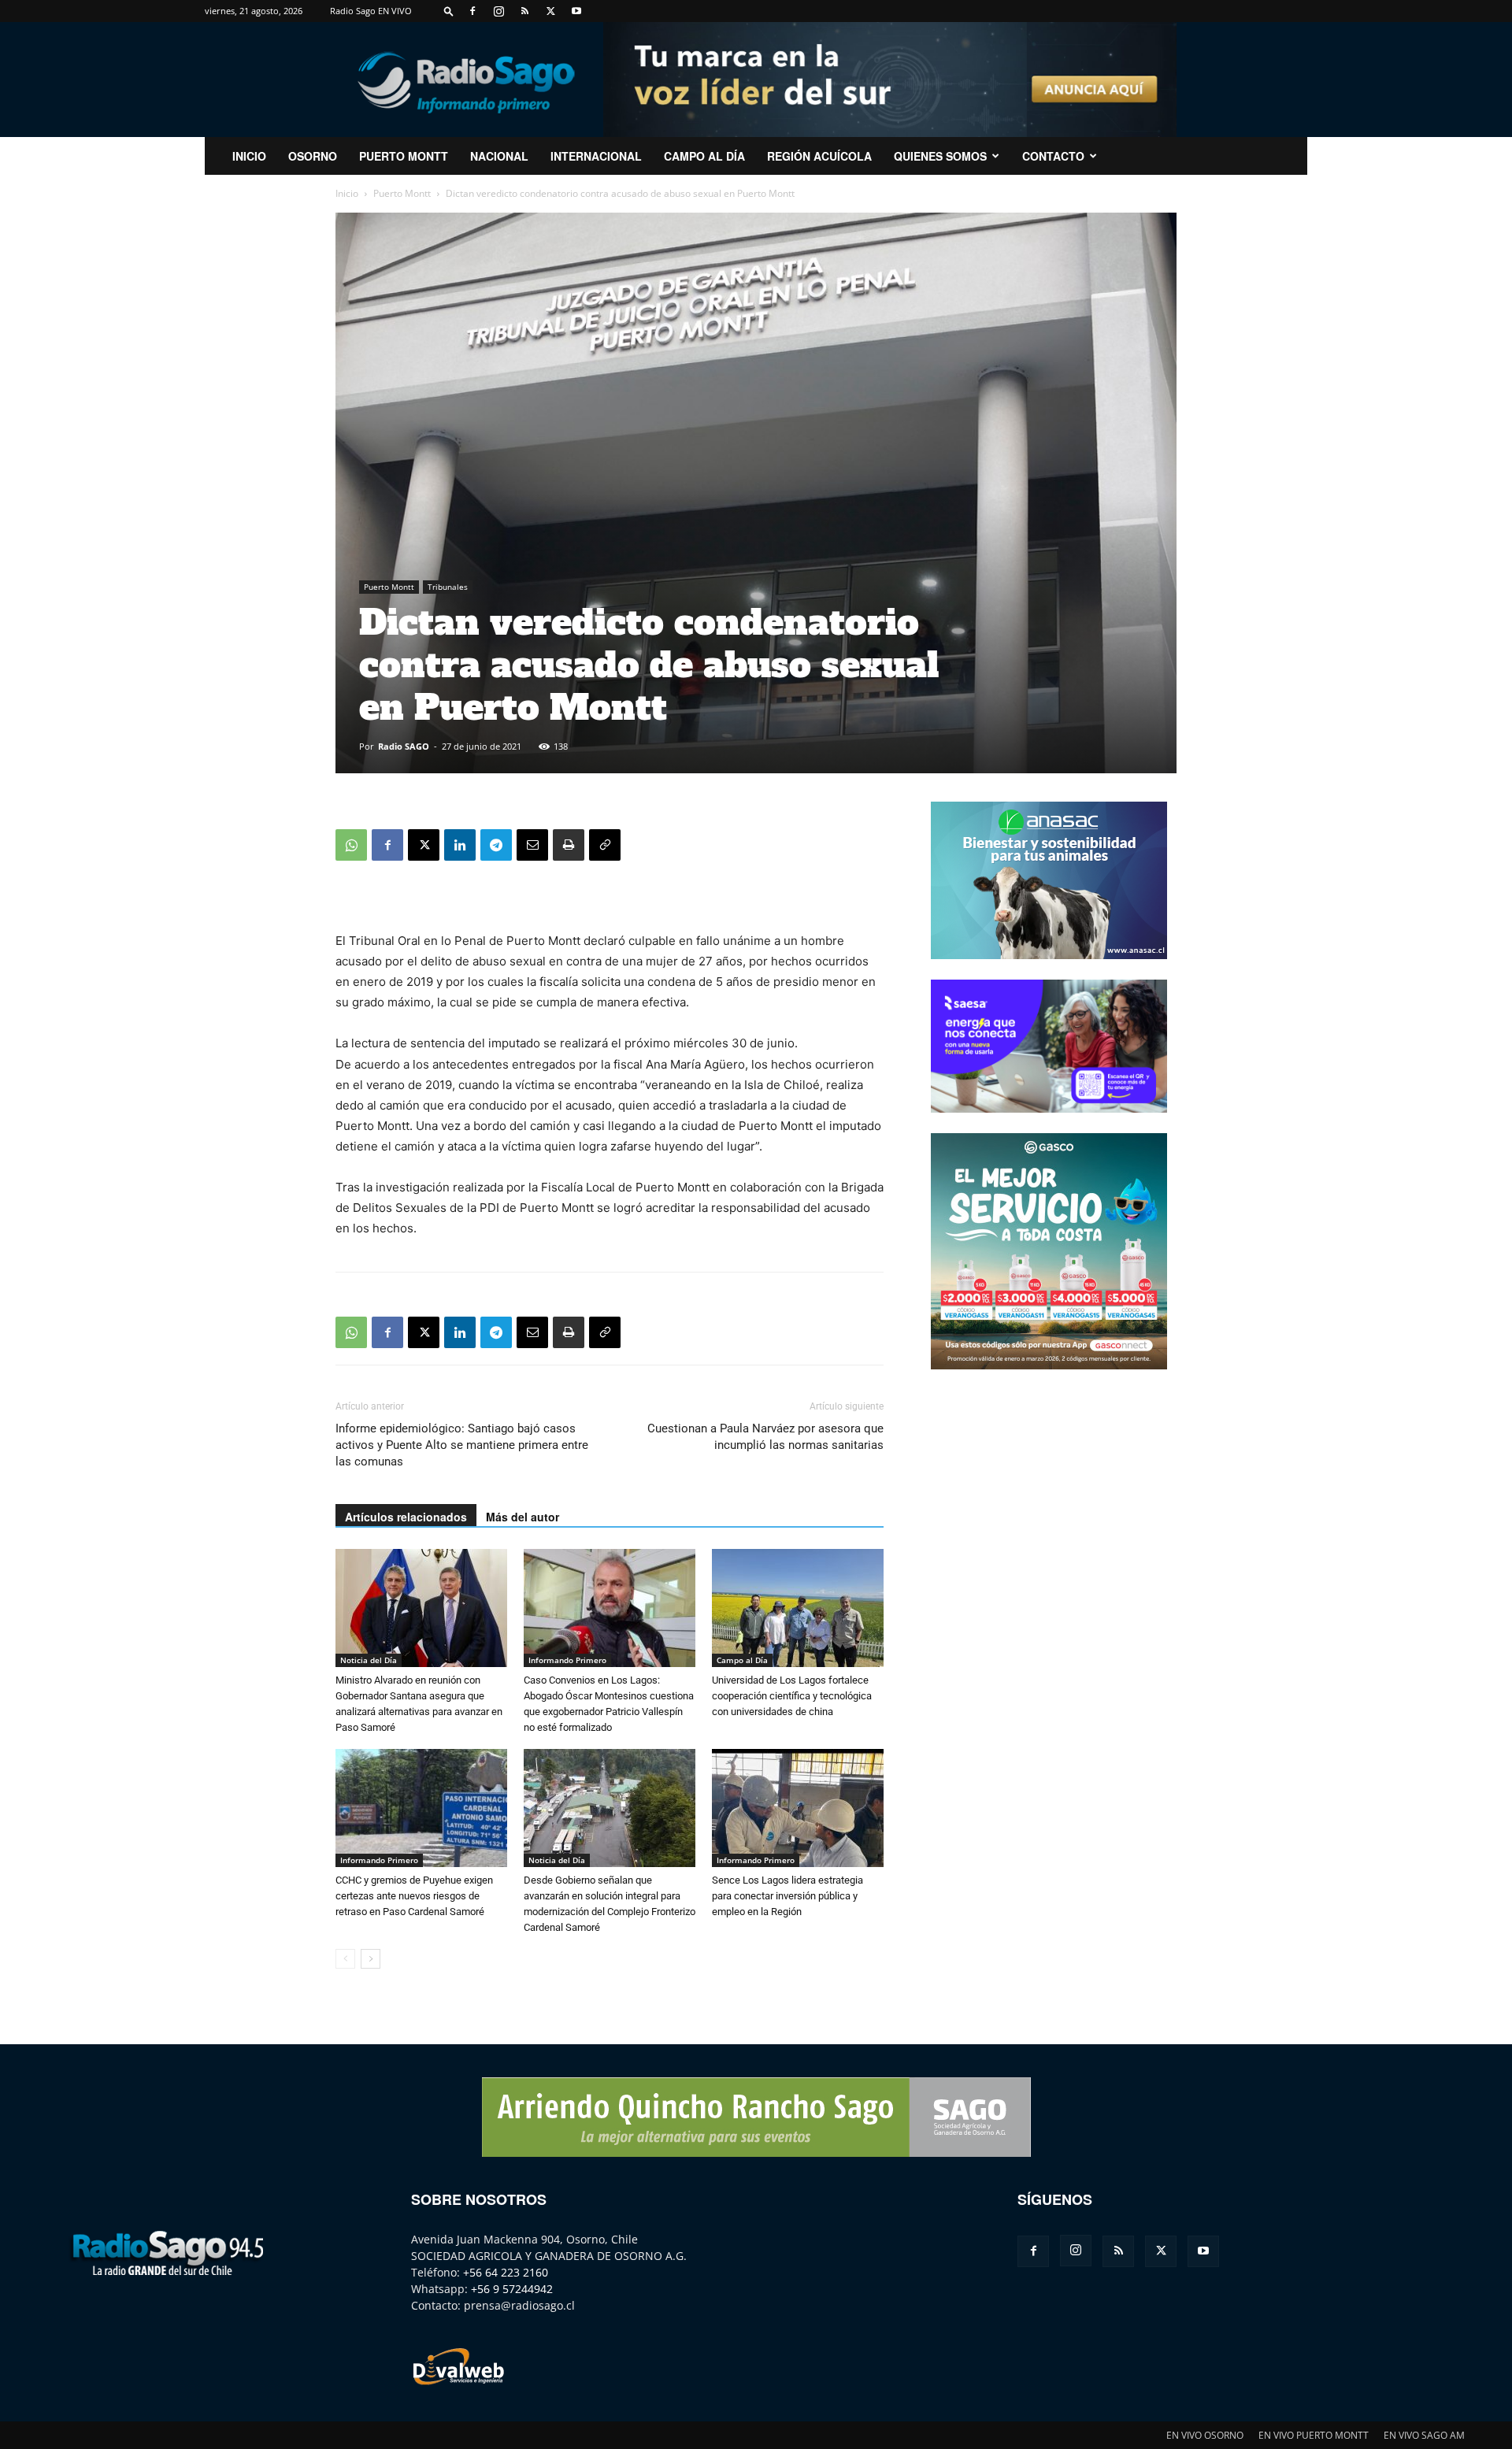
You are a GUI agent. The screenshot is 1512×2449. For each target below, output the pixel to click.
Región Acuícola (819, 156)
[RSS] (524, 11)
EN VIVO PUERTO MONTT (1314, 2435)
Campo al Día (704, 156)
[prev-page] (345, 1959)
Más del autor (523, 1517)
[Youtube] (576, 11)
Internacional (596, 156)
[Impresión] (569, 845)
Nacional (499, 156)
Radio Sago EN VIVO (371, 11)
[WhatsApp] (351, 845)
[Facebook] (472, 11)
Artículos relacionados (406, 1517)
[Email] (532, 845)
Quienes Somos (940, 156)
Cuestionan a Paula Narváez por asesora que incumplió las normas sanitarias (765, 1437)
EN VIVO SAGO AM (1424, 2435)
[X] (550, 11)
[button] (449, 11)
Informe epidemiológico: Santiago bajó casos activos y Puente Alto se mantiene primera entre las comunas (462, 1445)
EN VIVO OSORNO (1205, 2435)
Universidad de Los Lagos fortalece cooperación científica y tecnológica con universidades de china (792, 1696)
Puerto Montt (404, 156)
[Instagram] (498, 11)
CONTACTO (1053, 156)
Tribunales (448, 587)
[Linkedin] (460, 845)
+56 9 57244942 (512, 2289)
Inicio (347, 193)
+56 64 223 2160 (506, 2272)
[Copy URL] (605, 845)
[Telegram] (496, 845)
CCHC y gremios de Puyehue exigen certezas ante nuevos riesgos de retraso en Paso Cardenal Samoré (414, 1896)
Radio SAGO (404, 746)
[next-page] (371, 1959)
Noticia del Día (369, 1660)
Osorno (313, 156)
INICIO (249, 156)
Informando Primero (567, 1660)
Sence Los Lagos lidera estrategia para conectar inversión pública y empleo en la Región (787, 1896)
